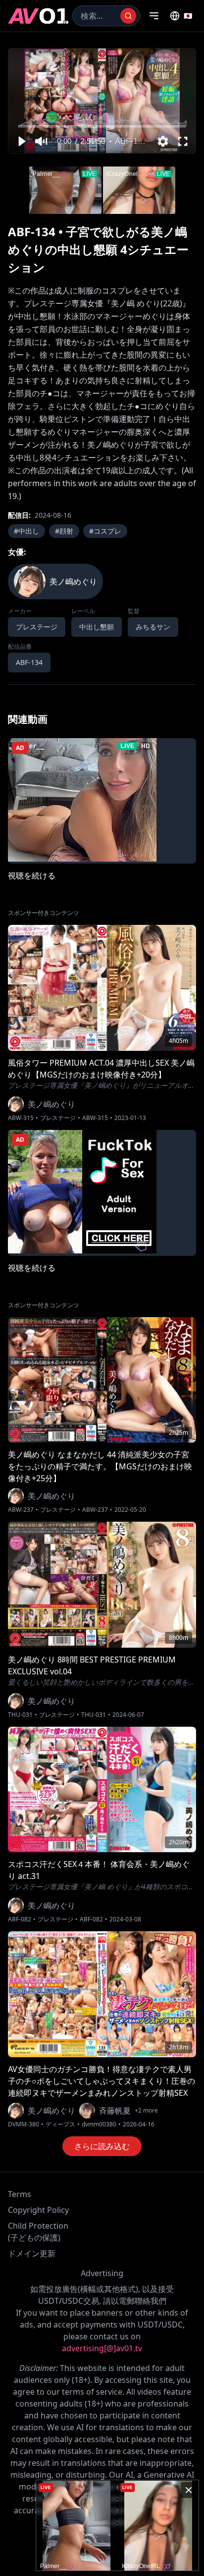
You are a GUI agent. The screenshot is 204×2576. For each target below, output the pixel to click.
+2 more (146, 2111)
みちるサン (153, 627)
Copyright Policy (38, 2210)
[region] (102, 101)
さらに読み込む (102, 2146)
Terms (20, 2194)
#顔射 (64, 531)
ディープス (60, 2124)
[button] (21, 141)
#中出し (26, 531)
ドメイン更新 (32, 2253)
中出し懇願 (97, 627)
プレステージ (58, 1118)
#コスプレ (105, 531)
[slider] (102, 126)
